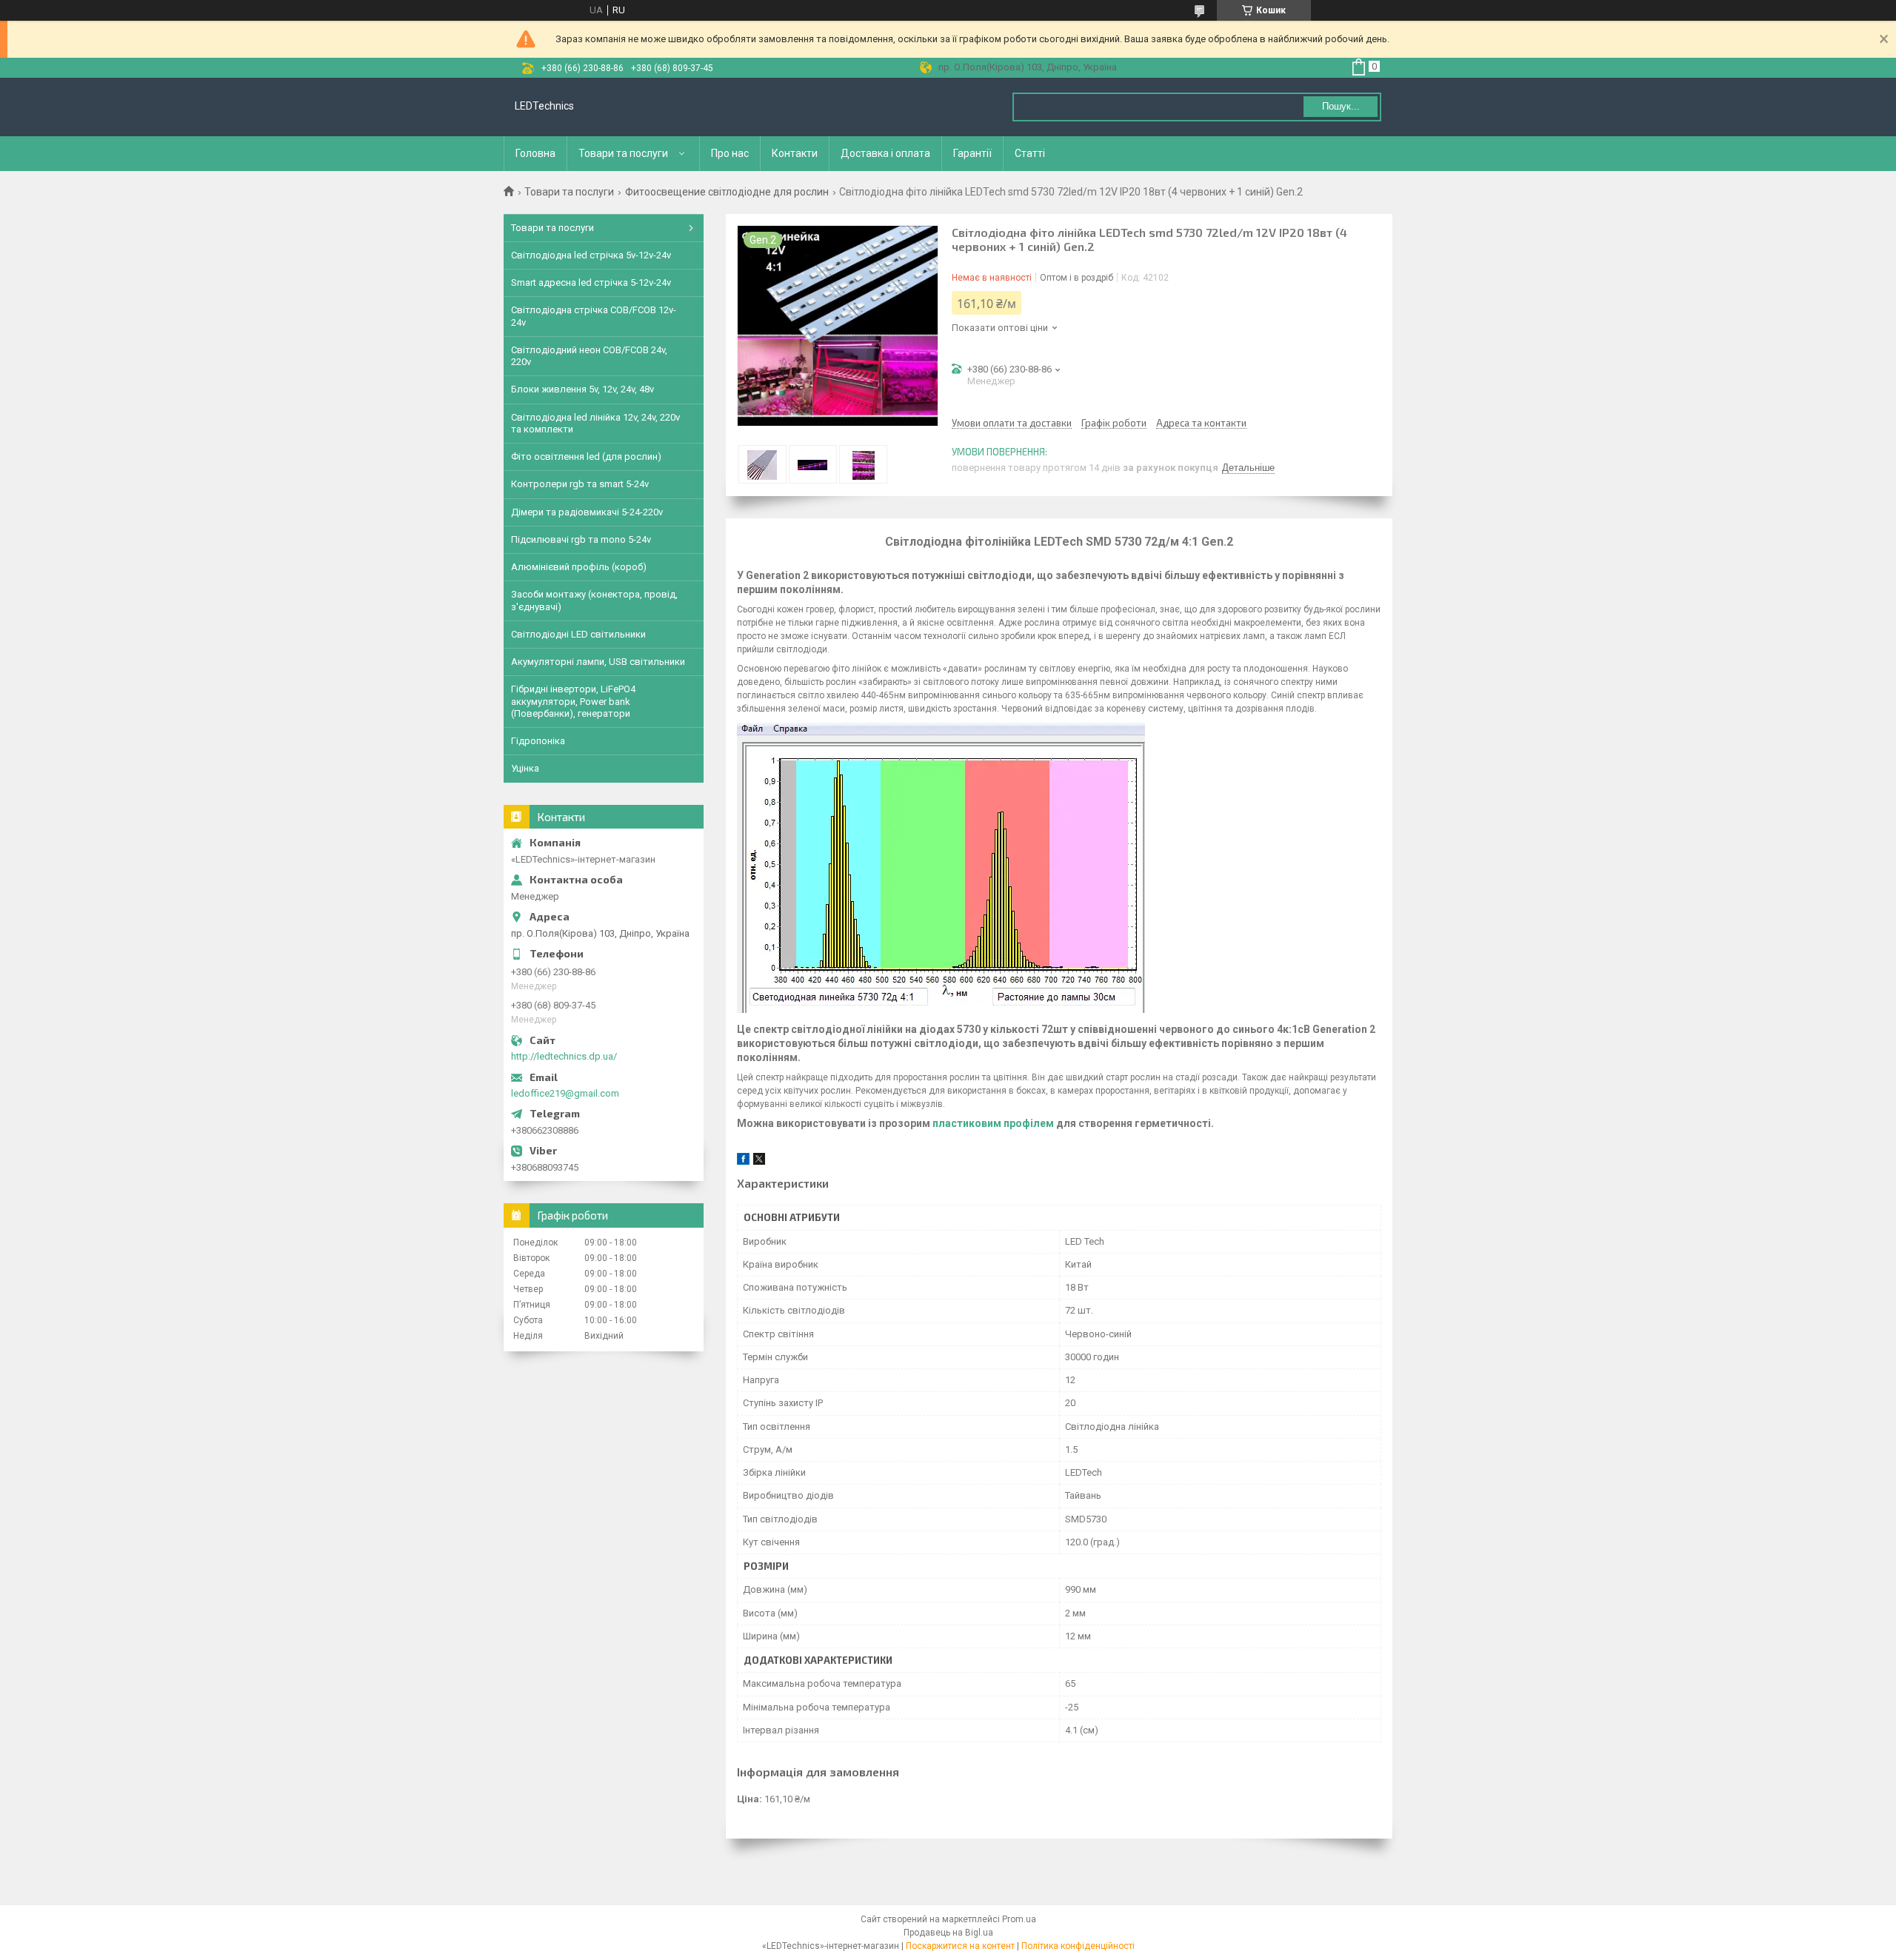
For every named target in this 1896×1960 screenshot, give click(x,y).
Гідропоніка (538, 741)
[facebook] (743, 1161)
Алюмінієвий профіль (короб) (579, 567)
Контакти (795, 153)
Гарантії (972, 153)
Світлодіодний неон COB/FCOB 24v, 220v (589, 356)
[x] (759, 1161)
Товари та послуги (623, 153)
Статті (1030, 153)
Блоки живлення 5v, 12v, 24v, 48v (583, 389)
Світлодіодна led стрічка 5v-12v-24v (591, 255)
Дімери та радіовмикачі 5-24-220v (587, 512)
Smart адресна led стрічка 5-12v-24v (591, 282)
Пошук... (1341, 106)
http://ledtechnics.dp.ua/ (564, 1056)
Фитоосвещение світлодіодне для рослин (727, 192)
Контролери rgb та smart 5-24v (580, 484)
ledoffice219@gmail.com (565, 1093)
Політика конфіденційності (1078, 1946)
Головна (535, 153)
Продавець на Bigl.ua (948, 1933)
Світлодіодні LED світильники (578, 634)
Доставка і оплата (885, 153)
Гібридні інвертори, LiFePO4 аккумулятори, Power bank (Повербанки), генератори (573, 701)
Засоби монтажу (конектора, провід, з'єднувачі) (594, 600)
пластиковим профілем (993, 1123)
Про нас (730, 153)
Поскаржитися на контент (960, 1946)
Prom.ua (1019, 1919)
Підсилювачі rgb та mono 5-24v (581, 539)
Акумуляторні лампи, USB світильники (598, 662)
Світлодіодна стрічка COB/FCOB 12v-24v (594, 316)
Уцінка (525, 768)
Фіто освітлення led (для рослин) (586, 456)
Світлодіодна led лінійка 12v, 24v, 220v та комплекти (595, 423)
